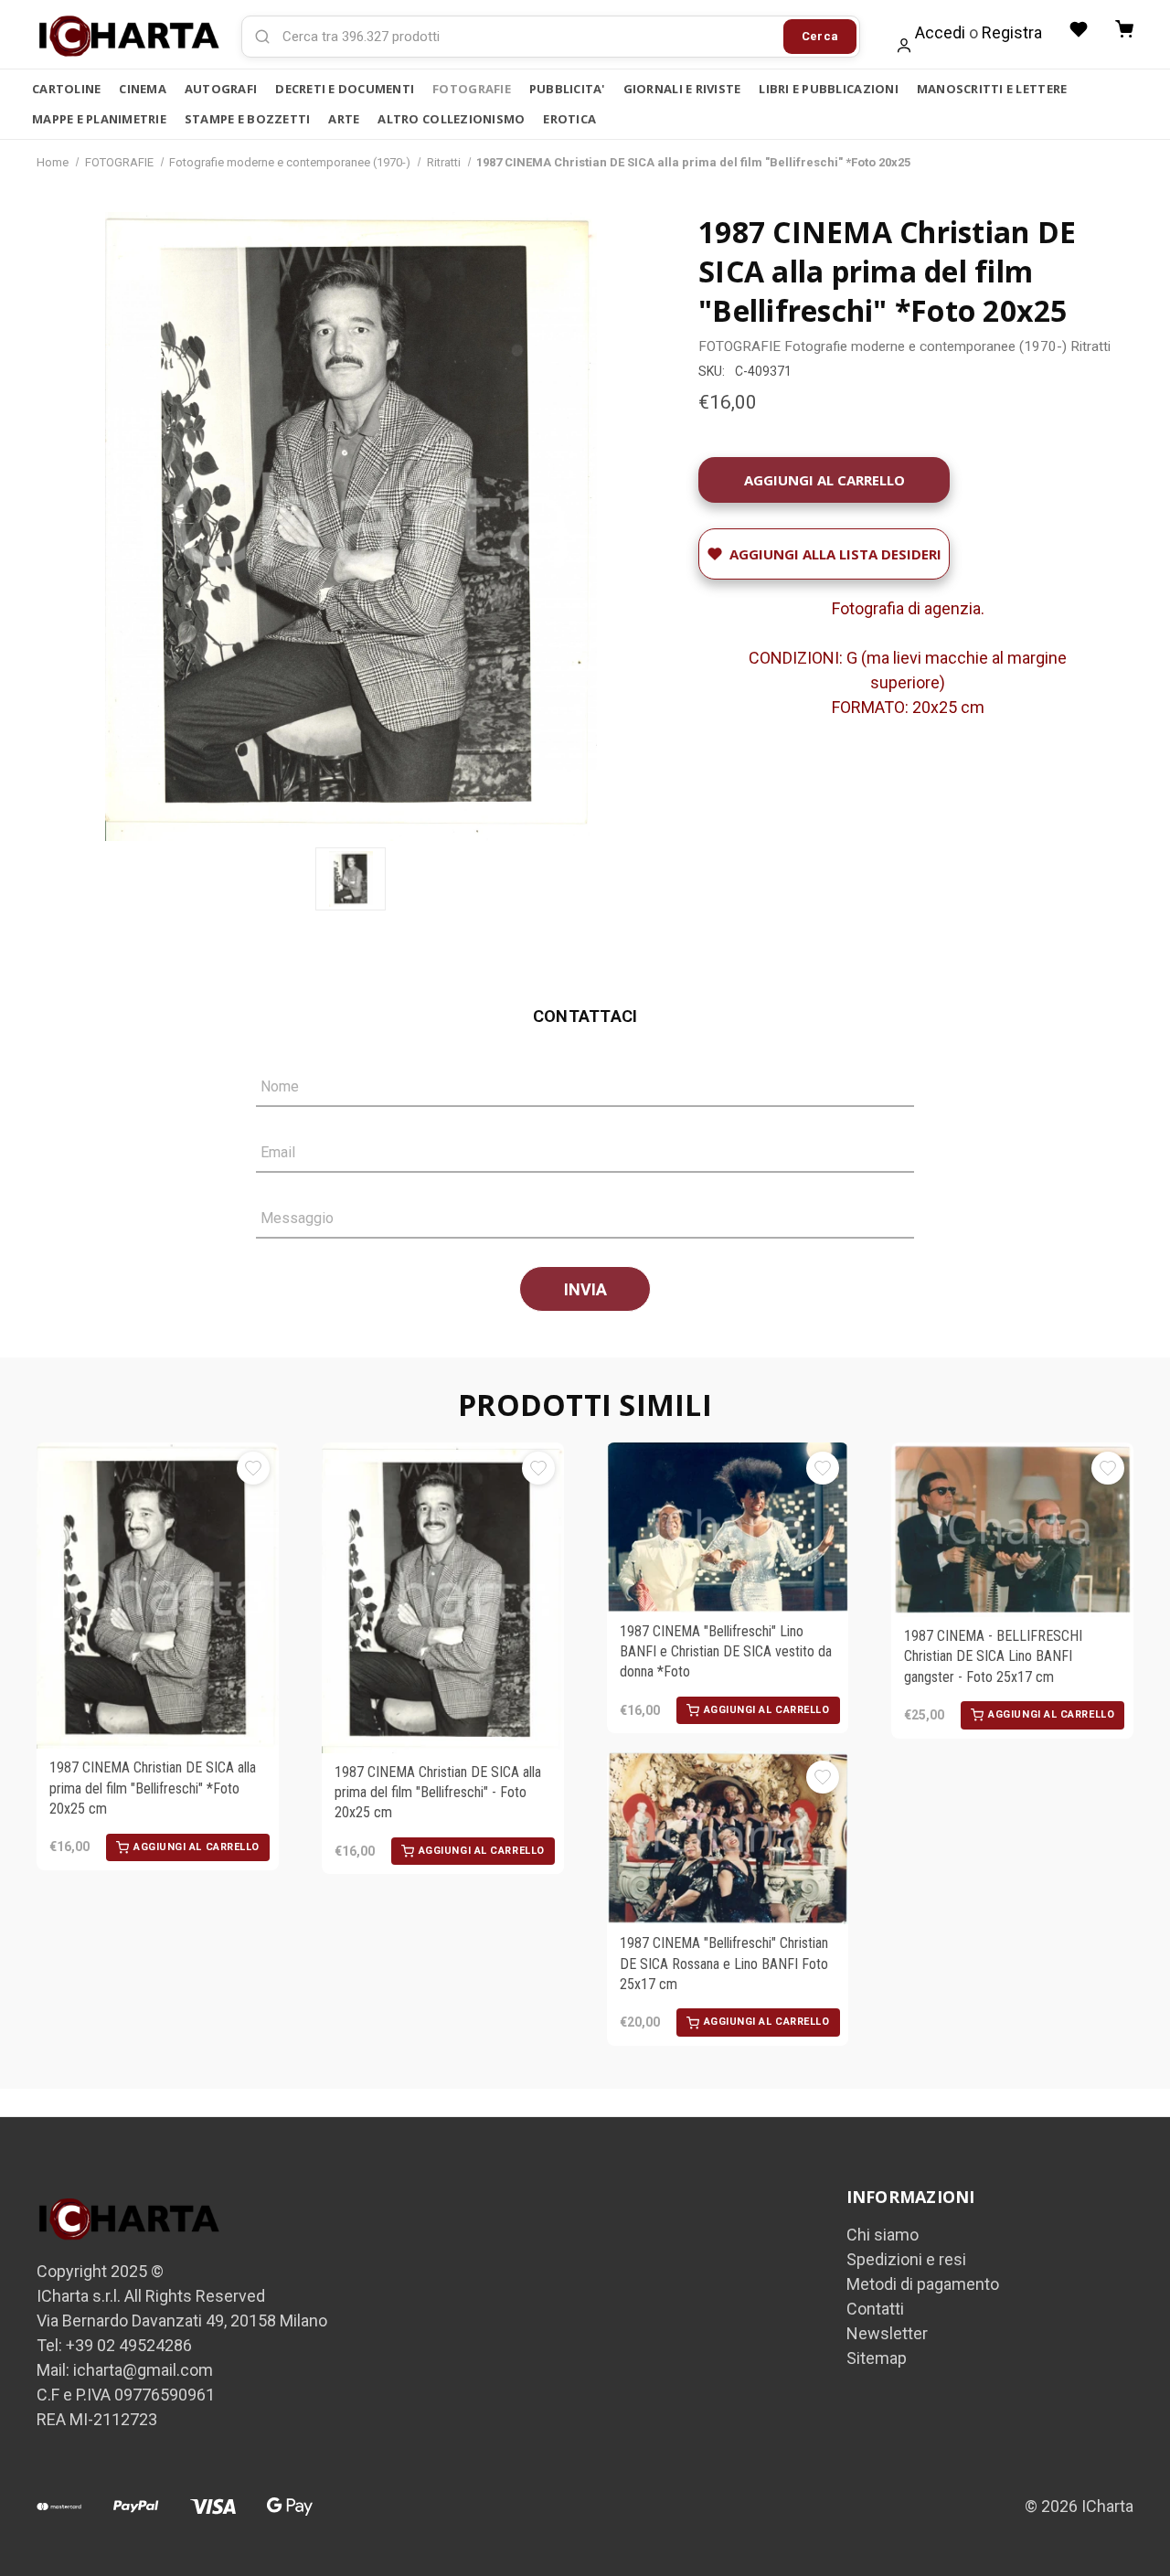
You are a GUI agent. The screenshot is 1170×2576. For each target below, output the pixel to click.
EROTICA (569, 119)
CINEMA (143, 89)
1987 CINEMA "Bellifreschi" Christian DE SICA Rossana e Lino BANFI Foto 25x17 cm (724, 1964)
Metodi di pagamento (923, 2284)
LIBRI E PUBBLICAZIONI (828, 89)
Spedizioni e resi (906, 2259)
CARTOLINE (66, 89)
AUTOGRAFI (221, 89)
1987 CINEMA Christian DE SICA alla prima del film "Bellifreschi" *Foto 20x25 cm (153, 1788)
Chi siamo (883, 2235)
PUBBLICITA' (567, 89)
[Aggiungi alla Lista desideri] (253, 1468)
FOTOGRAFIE (472, 89)
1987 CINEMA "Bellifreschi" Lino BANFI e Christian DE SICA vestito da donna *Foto (726, 1652)
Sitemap (877, 2358)
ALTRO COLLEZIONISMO (451, 119)
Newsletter (887, 2333)
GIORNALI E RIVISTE (682, 89)
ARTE (344, 119)
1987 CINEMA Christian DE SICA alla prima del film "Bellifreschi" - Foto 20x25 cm (438, 1793)
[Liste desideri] (1079, 29)
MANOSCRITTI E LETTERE (992, 89)
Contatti (875, 2309)
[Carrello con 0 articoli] (1124, 29)
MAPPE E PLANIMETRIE (99, 119)
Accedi (940, 32)
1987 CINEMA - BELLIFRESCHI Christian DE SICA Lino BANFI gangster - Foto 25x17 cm (993, 1656)
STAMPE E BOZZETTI (247, 119)
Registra (1012, 32)
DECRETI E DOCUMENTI (345, 89)
